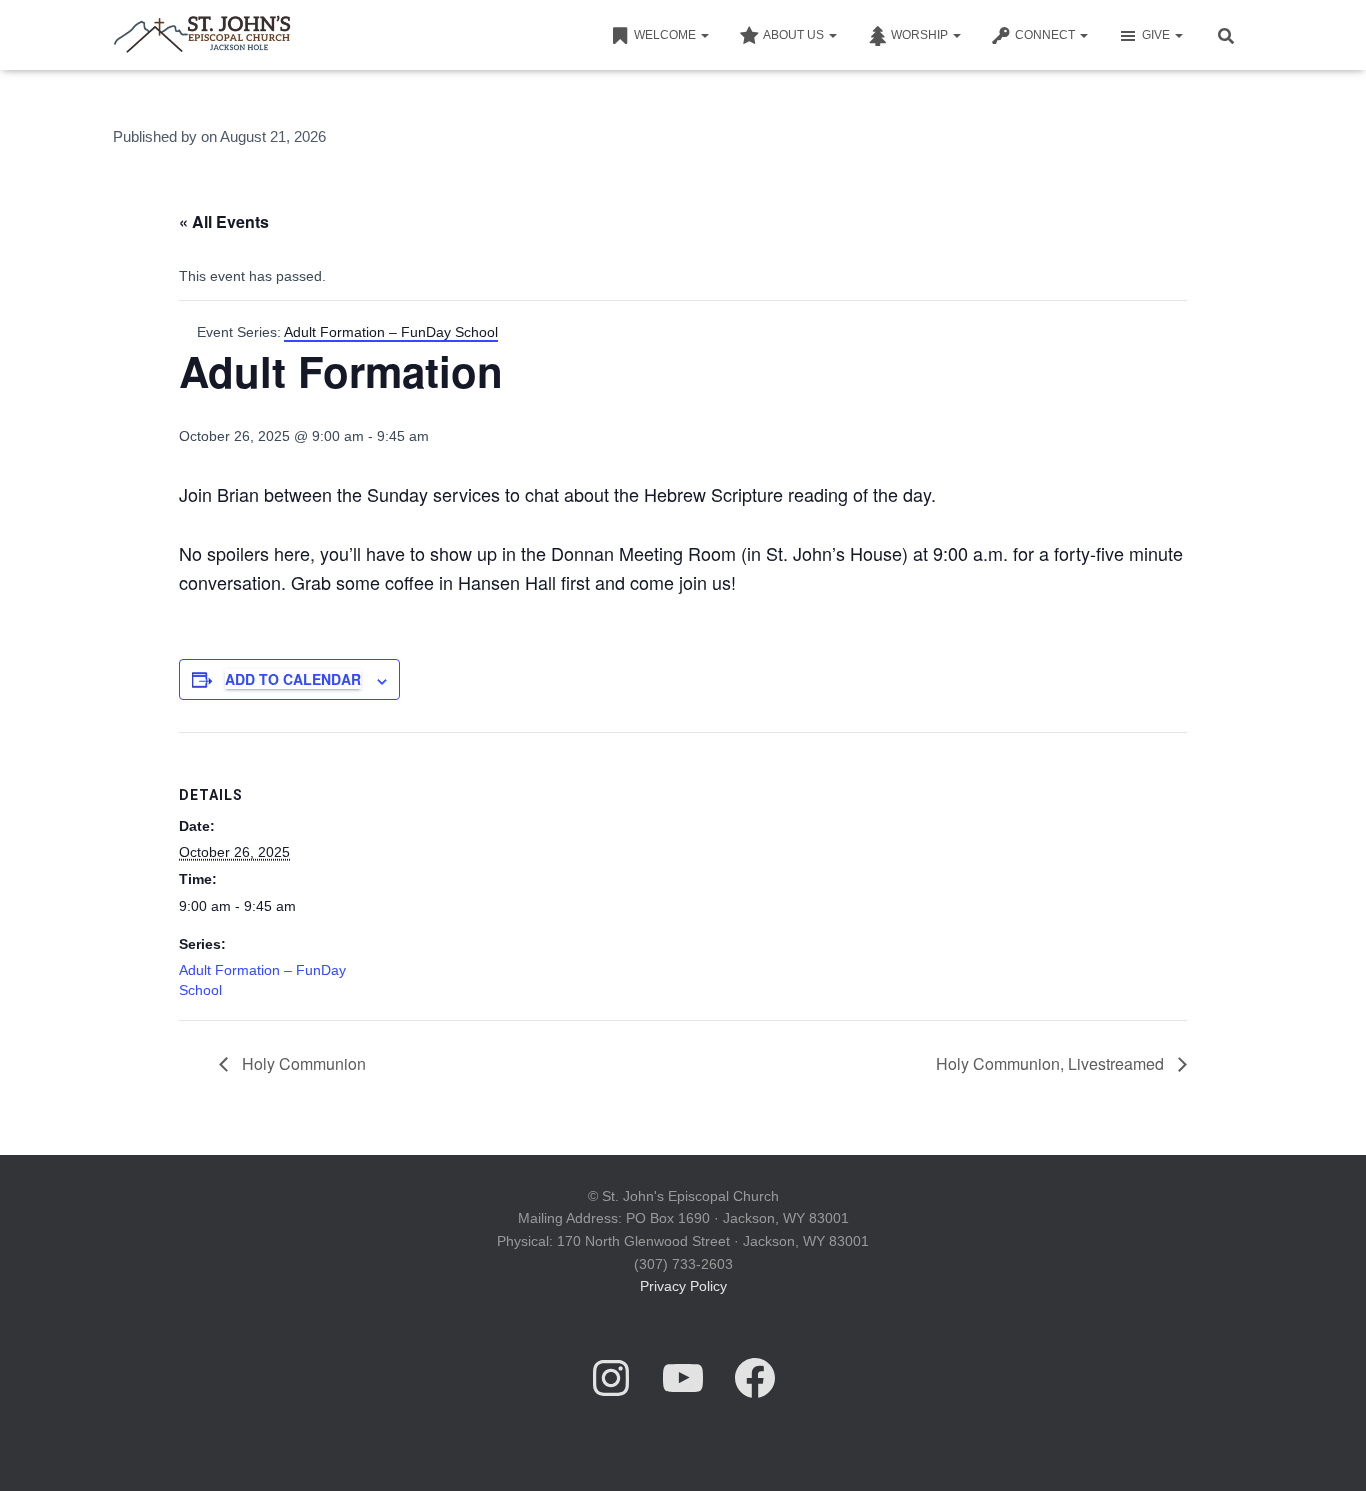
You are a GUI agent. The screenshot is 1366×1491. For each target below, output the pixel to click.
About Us (795, 35)
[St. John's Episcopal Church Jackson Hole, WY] (202, 35)
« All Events (224, 221)
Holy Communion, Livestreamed (1052, 1063)
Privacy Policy (683, 1286)
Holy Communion (302, 1063)
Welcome (666, 35)
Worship (921, 35)
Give (1157, 35)
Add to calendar (293, 679)
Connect (1046, 35)
